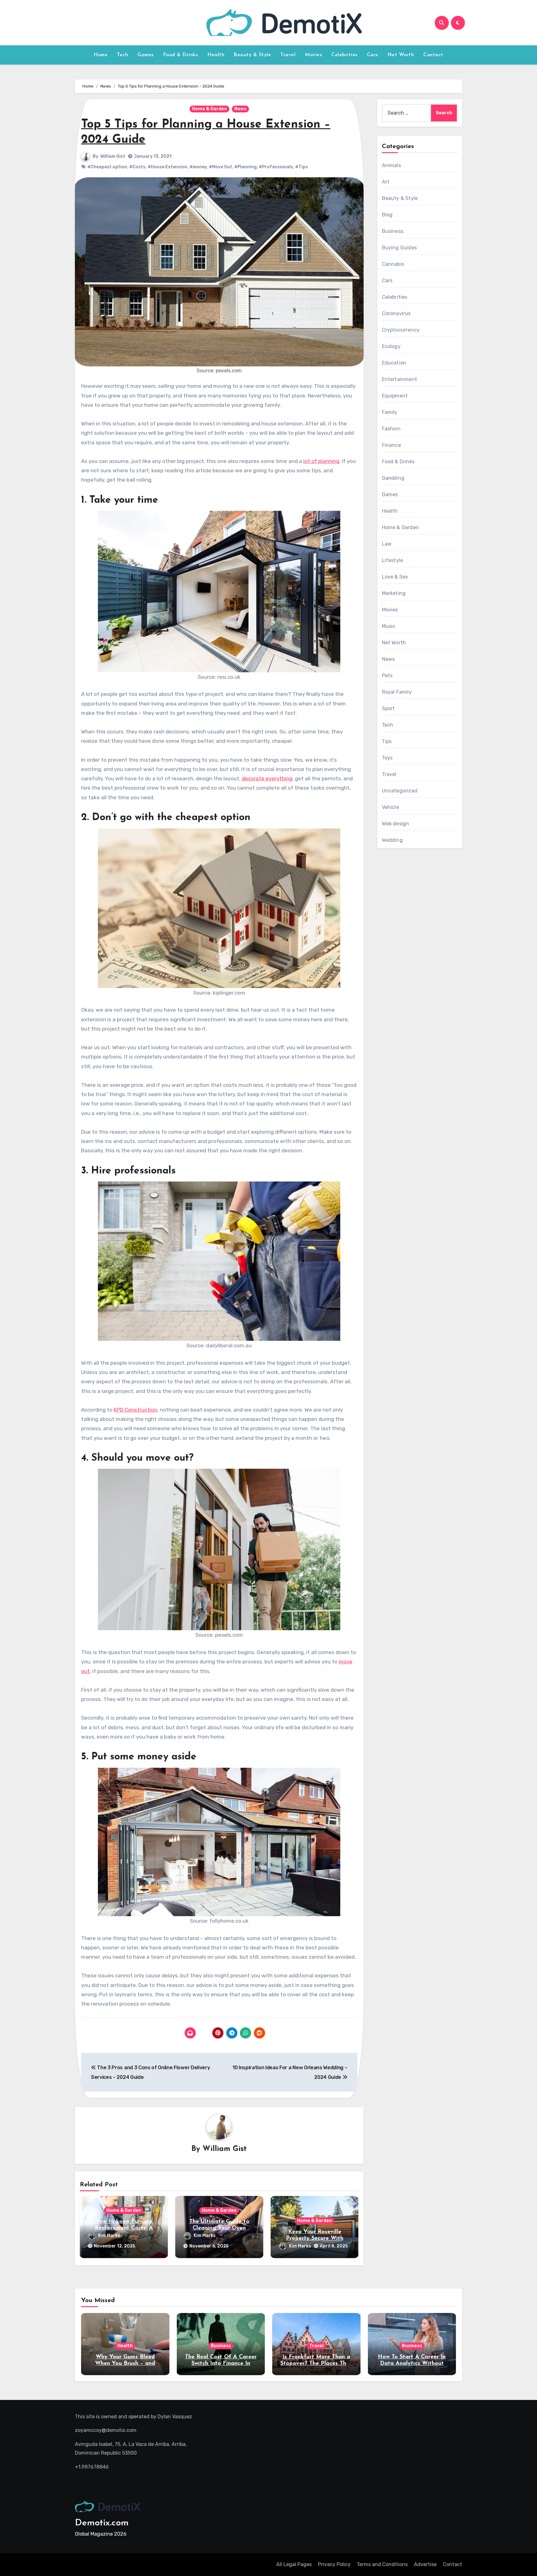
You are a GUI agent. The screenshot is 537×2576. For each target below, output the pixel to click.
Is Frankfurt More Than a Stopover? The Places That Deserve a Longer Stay (316, 2364)
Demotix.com (102, 2523)
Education (394, 363)
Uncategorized (400, 791)
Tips (387, 741)
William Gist (113, 156)
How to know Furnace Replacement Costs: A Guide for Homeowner (124, 2228)
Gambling (393, 478)
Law (387, 544)
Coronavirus (396, 313)
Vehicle (390, 807)
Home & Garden (209, 109)
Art (386, 182)
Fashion (391, 429)
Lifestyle (393, 560)
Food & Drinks (181, 55)
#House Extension (168, 167)
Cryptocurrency (401, 330)
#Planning (246, 167)
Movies (313, 55)
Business (393, 231)
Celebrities (344, 55)
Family (390, 412)
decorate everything (267, 778)
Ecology (391, 346)
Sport (388, 708)
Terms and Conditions (382, 2564)
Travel (288, 55)
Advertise (425, 2564)
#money (198, 167)
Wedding (392, 840)
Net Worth (401, 55)
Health (216, 55)
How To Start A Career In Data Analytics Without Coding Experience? (412, 2364)
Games (146, 55)
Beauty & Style (252, 55)
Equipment (395, 396)
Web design (396, 824)
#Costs (137, 167)
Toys (387, 758)
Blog (387, 215)
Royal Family (397, 692)
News (240, 109)
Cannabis (393, 264)
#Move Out (220, 167)
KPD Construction (135, 1410)
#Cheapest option (107, 167)
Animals (391, 165)
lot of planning (321, 461)
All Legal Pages (294, 2564)
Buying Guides (399, 248)
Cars (373, 55)
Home (101, 55)
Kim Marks (109, 2236)
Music (389, 626)
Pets (387, 676)
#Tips (302, 167)
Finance (391, 445)
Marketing (394, 593)
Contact (433, 55)
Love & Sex (395, 577)
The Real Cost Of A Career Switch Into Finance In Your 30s (221, 2364)
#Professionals (276, 167)
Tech (122, 55)
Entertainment (400, 379)
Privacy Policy (334, 2564)
